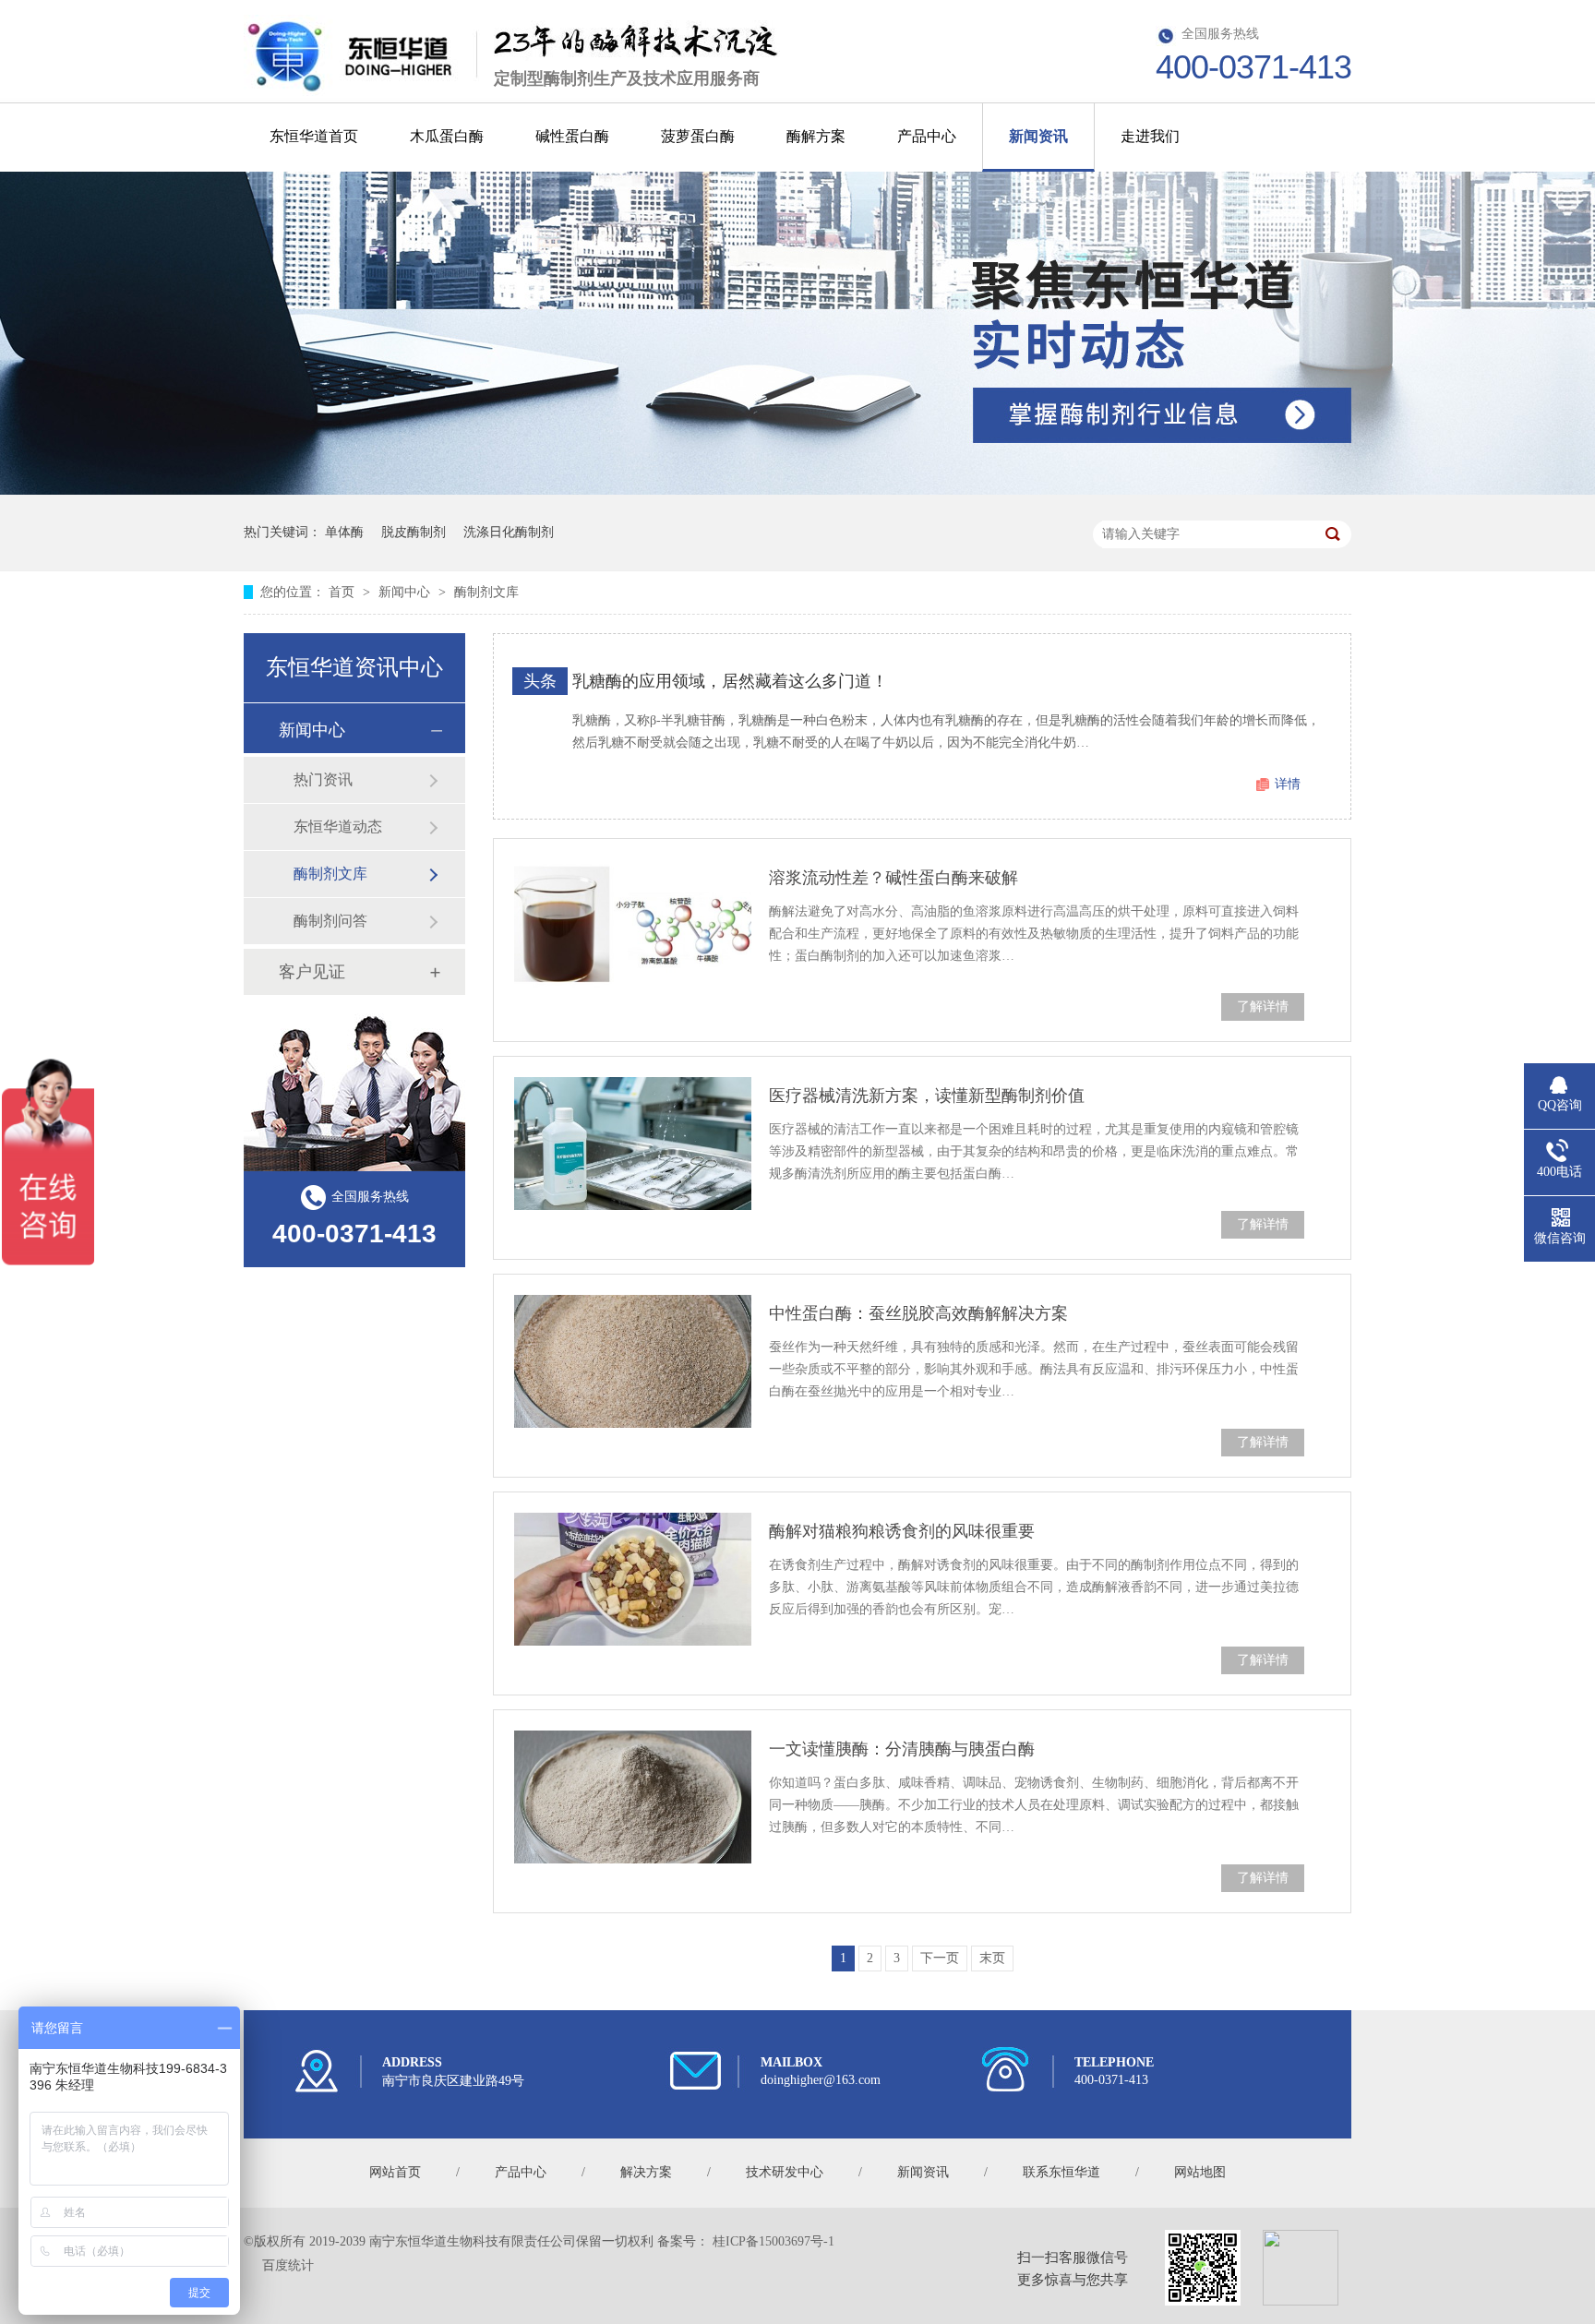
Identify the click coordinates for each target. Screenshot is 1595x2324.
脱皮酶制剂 (414, 532)
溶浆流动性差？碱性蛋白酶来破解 (893, 878)
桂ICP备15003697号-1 (774, 2241)
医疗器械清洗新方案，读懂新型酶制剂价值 (927, 1096)
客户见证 (312, 972)
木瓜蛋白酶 (447, 136)
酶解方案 (816, 136)
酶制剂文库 (486, 592)
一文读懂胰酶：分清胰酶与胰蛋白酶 (902, 1749)
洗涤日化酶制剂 (509, 532)
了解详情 (1263, 1006)
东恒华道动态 (338, 827)
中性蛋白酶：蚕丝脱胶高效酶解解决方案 (918, 1313)
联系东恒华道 (1061, 2172)
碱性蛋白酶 (572, 136)
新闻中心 (406, 592)
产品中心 (927, 136)
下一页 (940, 1958)
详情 (1288, 784)
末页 (992, 1958)
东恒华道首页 (314, 136)
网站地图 (1200, 2172)
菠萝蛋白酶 (698, 136)
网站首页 (395, 2172)
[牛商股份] (258, 2265)
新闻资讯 (1038, 136)
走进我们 (1150, 136)
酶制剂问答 (330, 921)
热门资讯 (323, 779)
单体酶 (344, 532)
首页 (343, 592)
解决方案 (646, 2172)
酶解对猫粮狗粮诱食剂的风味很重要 (902, 1531)
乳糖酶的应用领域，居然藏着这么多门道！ (730, 681)
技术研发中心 (785, 2172)
